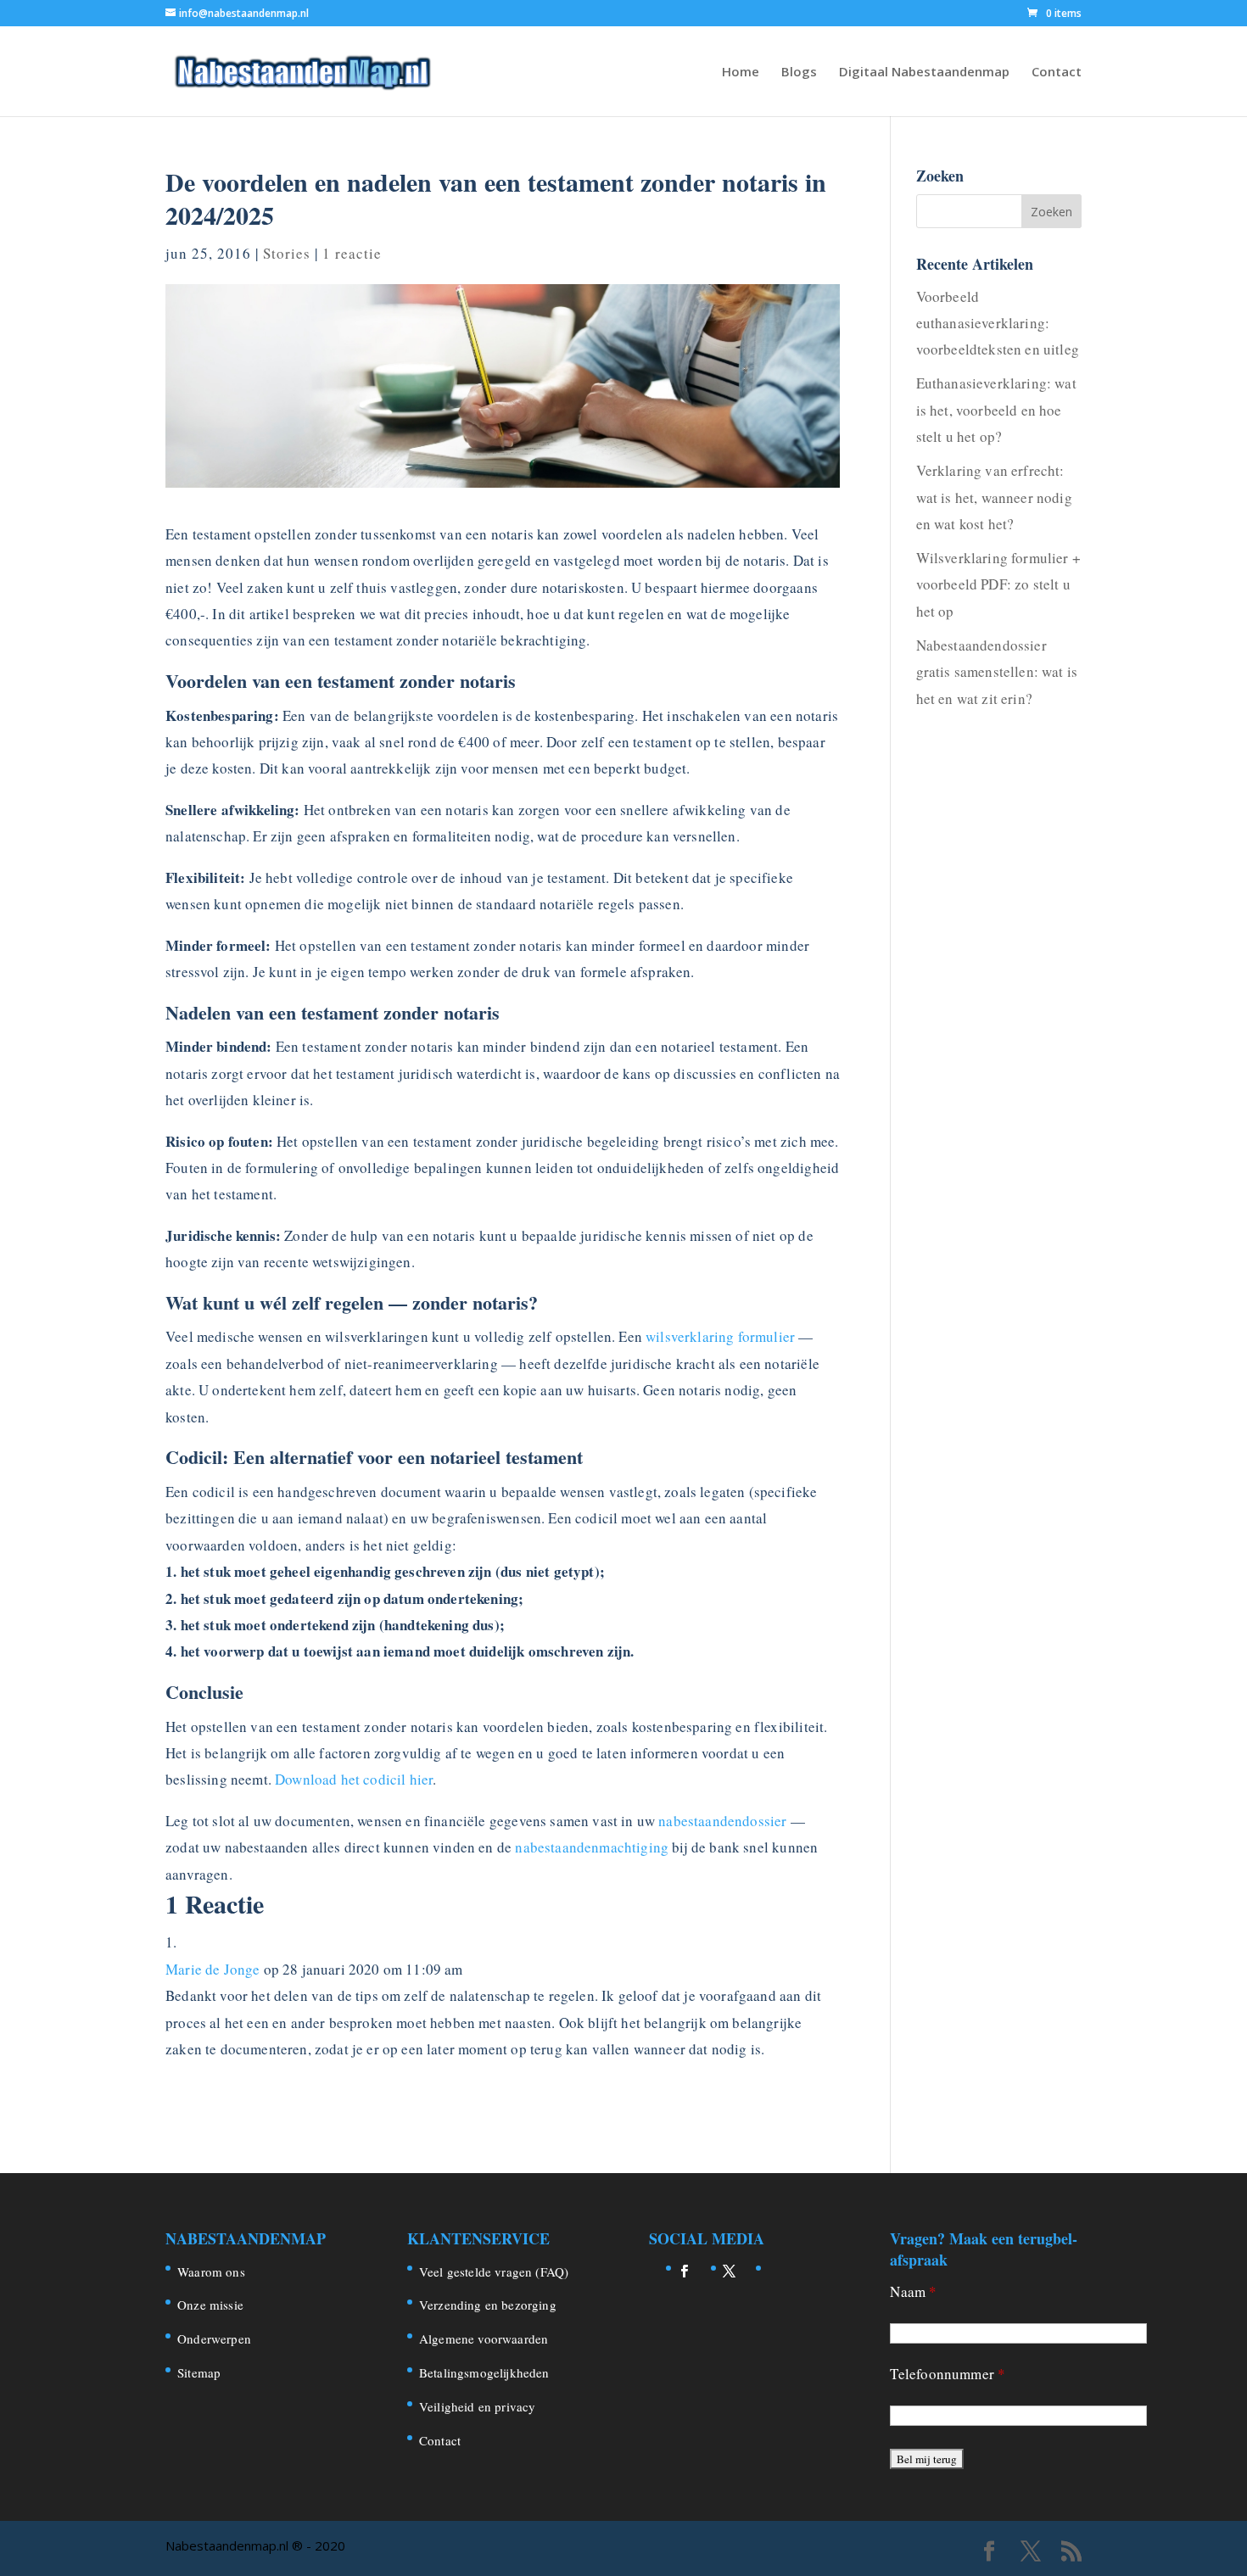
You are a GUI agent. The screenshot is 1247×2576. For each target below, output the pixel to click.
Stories (287, 253)
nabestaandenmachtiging (592, 1847)
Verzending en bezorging (488, 2305)
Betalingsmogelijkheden (484, 2372)
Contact (1057, 73)
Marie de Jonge (212, 1969)
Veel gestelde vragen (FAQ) (494, 2271)
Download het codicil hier (354, 1779)
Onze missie (210, 2305)
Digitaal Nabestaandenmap (924, 73)
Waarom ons (211, 2271)
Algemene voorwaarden (484, 2339)
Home (741, 73)
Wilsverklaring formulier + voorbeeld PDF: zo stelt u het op (998, 584)
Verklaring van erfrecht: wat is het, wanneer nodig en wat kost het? (994, 497)
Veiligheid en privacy (478, 2406)
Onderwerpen (214, 2339)
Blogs (799, 73)
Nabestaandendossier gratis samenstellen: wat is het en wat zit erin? (997, 672)
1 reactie (352, 253)
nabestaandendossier (722, 1821)
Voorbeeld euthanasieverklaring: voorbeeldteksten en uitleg (998, 323)
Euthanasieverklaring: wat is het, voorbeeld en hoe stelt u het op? (996, 410)
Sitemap (199, 2372)
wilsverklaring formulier (720, 1336)
